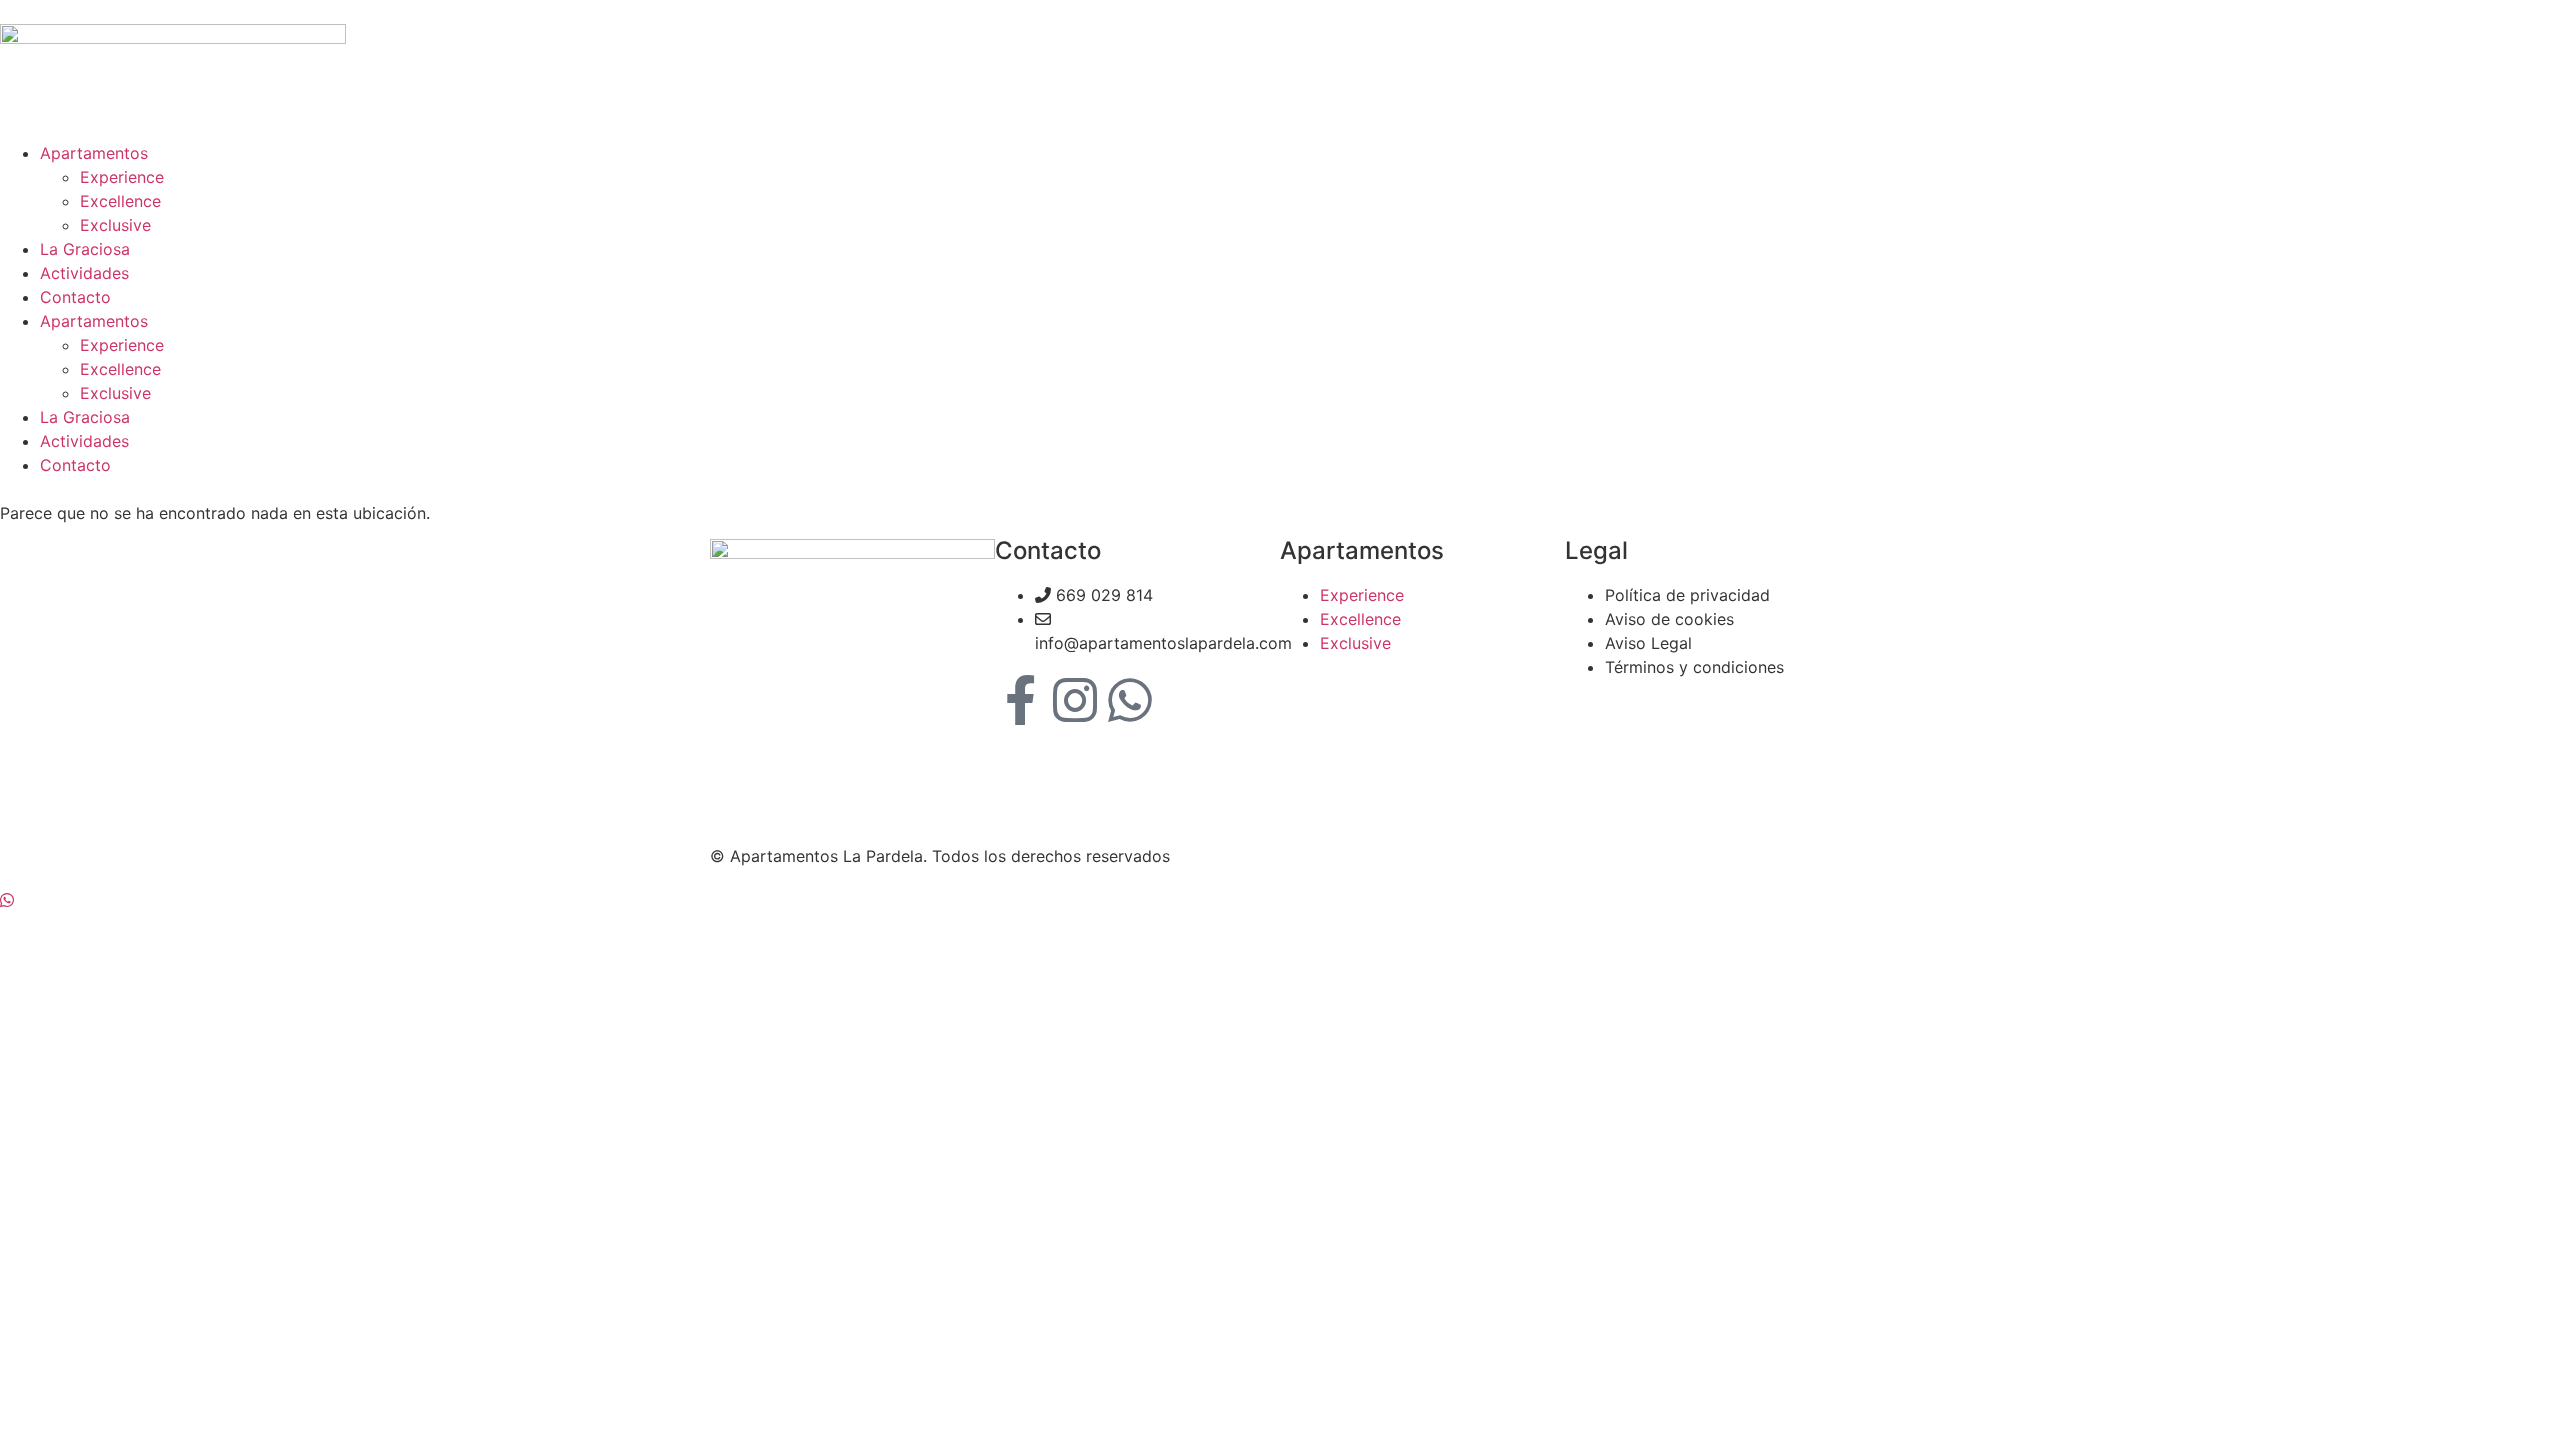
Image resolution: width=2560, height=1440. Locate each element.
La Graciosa (85, 249)
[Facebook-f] (1020, 700)
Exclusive (115, 225)
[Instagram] (1075, 700)
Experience (122, 177)
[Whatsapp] (1130, 700)
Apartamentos (94, 153)
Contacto (75, 297)
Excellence (120, 201)
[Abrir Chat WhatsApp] (7, 900)
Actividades (84, 273)
